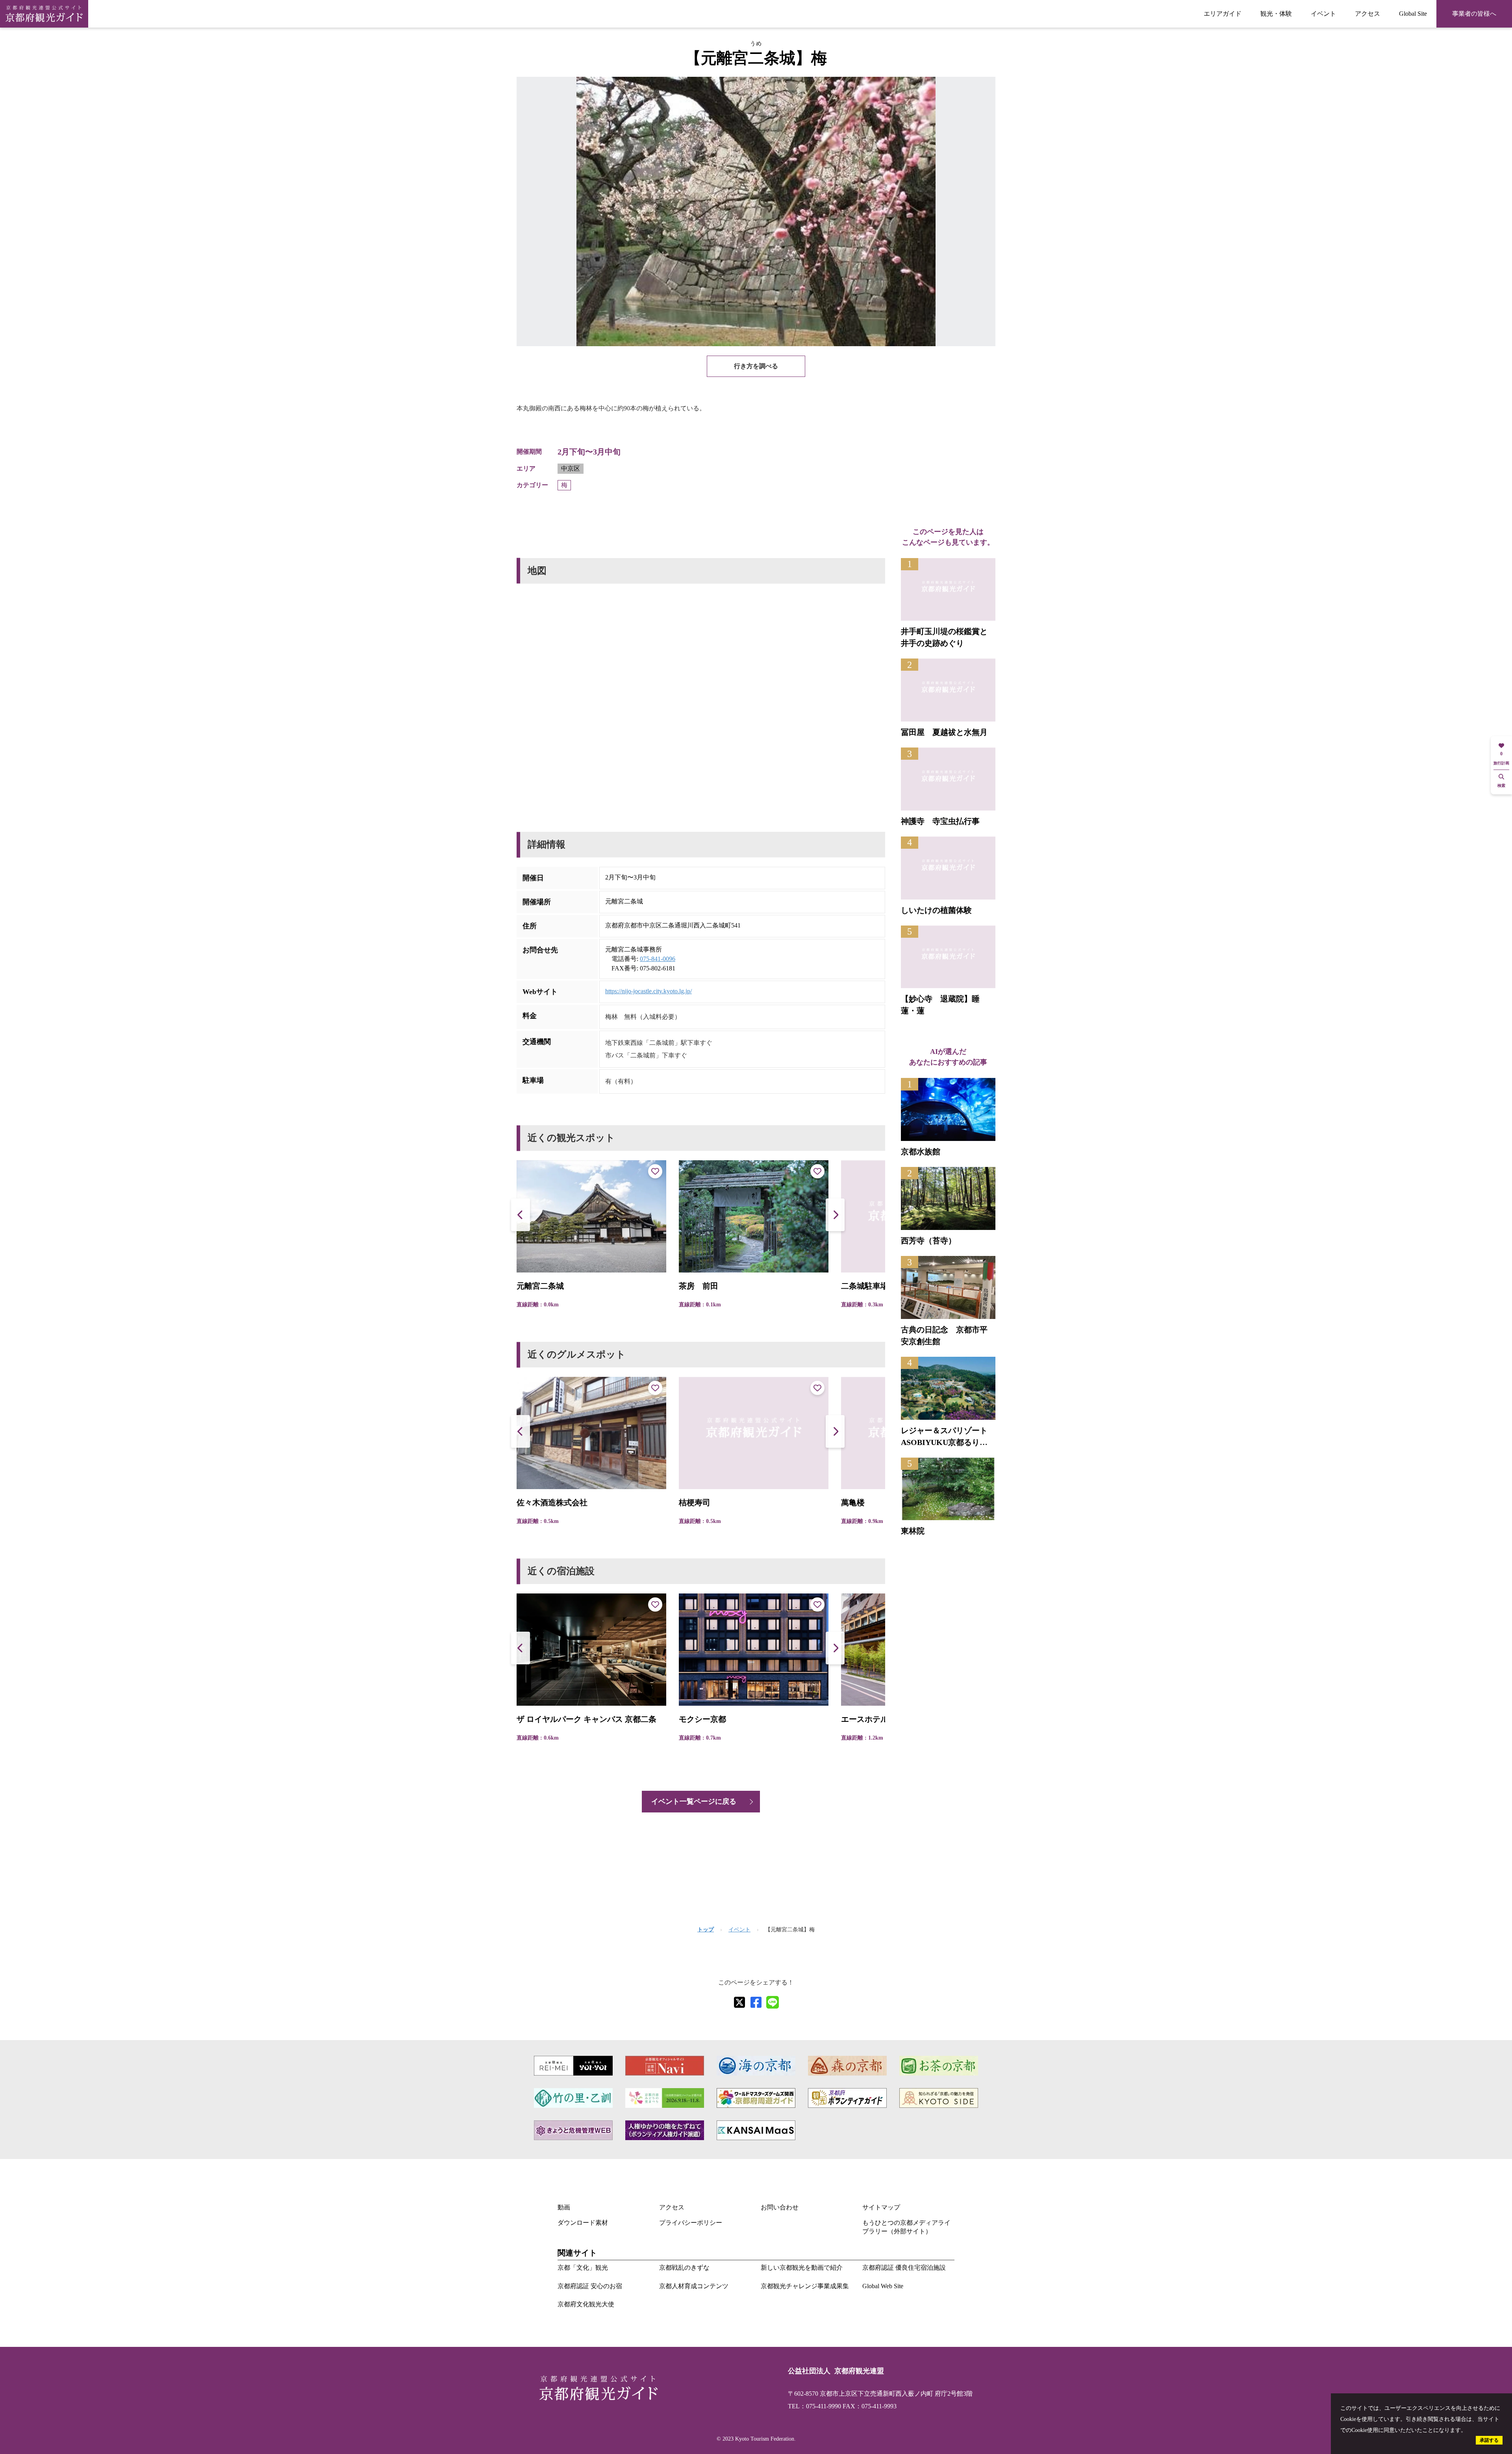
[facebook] (756, 2002)
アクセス (1367, 14)
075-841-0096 (658, 959)
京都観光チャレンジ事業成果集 (805, 2286)
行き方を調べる (756, 366)
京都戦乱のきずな (684, 2268)
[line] (773, 2002)
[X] (739, 2002)
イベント (1323, 14)
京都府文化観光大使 (586, 2304)
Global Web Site (883, 2286)
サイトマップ (881, 2207)
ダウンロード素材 (583, 2223)
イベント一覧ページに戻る (694, 1801)
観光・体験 (1276, 14)
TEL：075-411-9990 (814, 2406)
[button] (835, 1215)
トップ (706, 1930)
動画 (564, 2207)
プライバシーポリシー (691, 2223)
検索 (1501, 786)
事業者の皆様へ (1474, 14)
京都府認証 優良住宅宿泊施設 (904, 2268)
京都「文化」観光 (583, 2268)
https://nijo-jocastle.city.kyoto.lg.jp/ (649, 991)
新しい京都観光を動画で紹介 (802, 2268)
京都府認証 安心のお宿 (590, 2286)
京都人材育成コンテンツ (694, 2286)
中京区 (571, 468)
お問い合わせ (780, 2207)
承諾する (1489, 2440)
